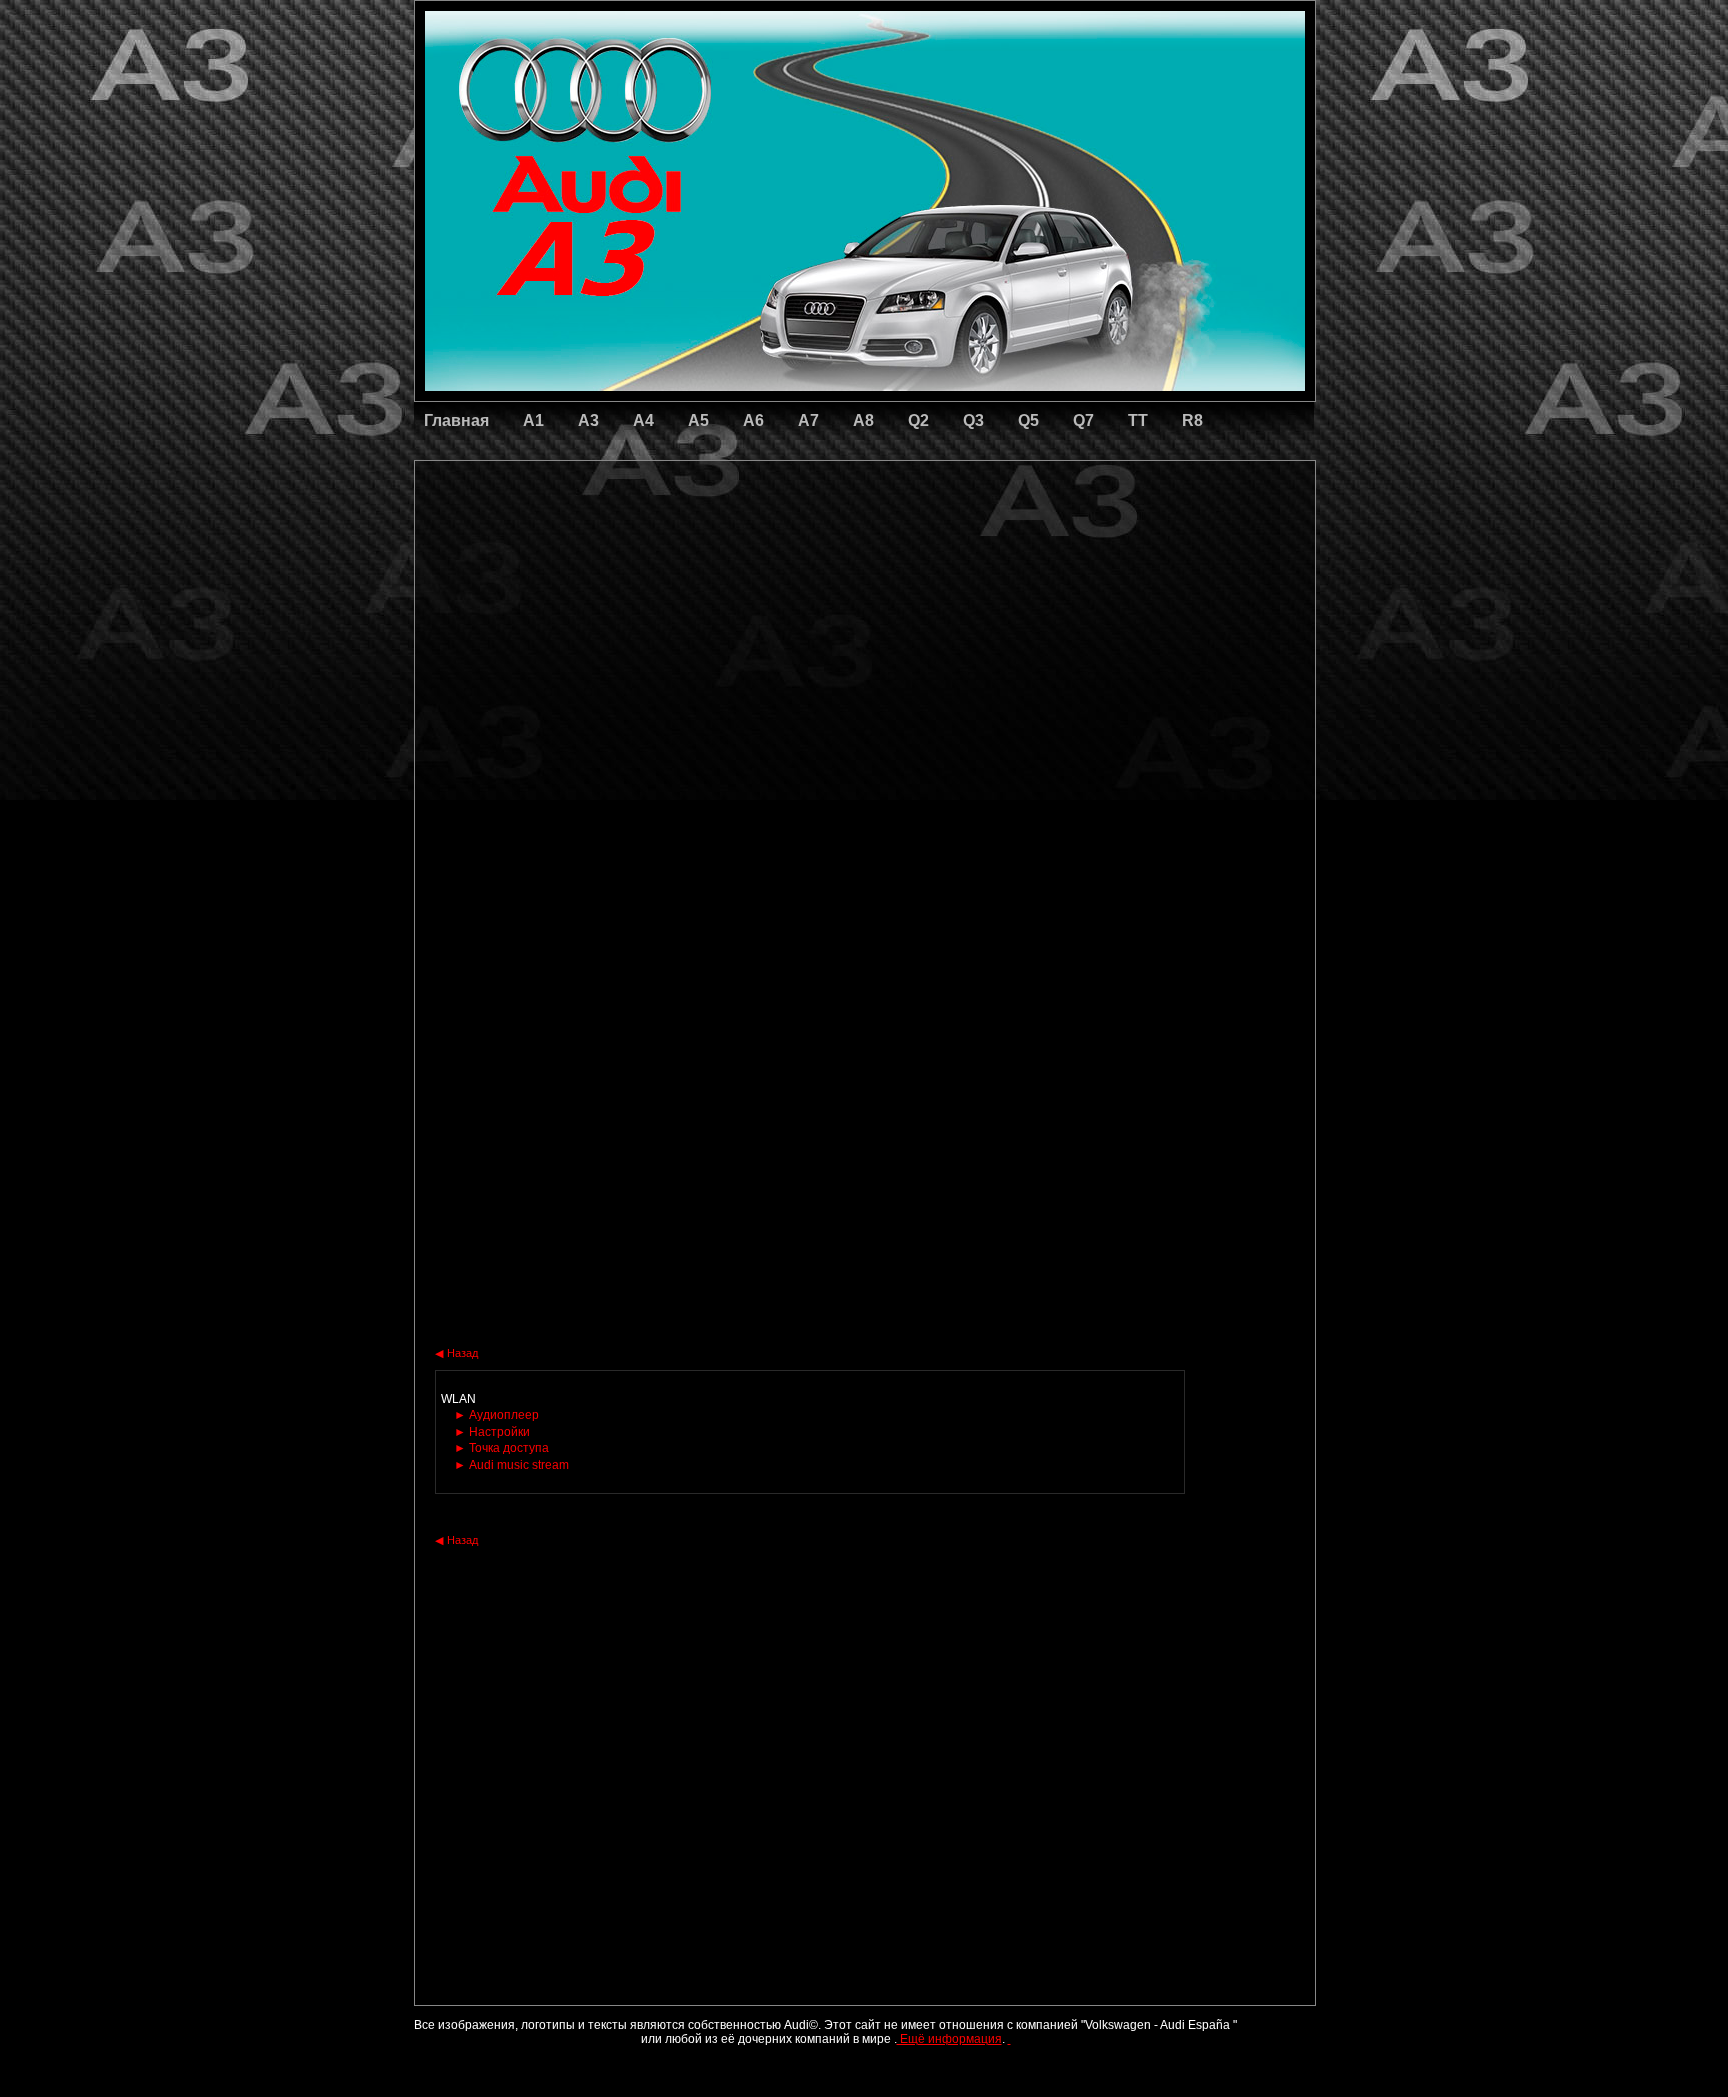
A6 (753, 420)
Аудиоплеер (496, 1415)
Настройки (492, 1432)
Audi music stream (511, 1465)
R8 (1192, 420)
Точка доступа (501, 1448)
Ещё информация (949, 2039)
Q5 (1028, 420)
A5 (698, 420)
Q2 (918, 420)
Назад (456, 1353)
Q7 (1083, 420)
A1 (533, 420)
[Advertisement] (725, 545)
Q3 (973, 420)
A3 (588, 420)
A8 (863, 420)
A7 (808, 420)
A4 (643, 420)
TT (1138, 420)
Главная (456, 420)
